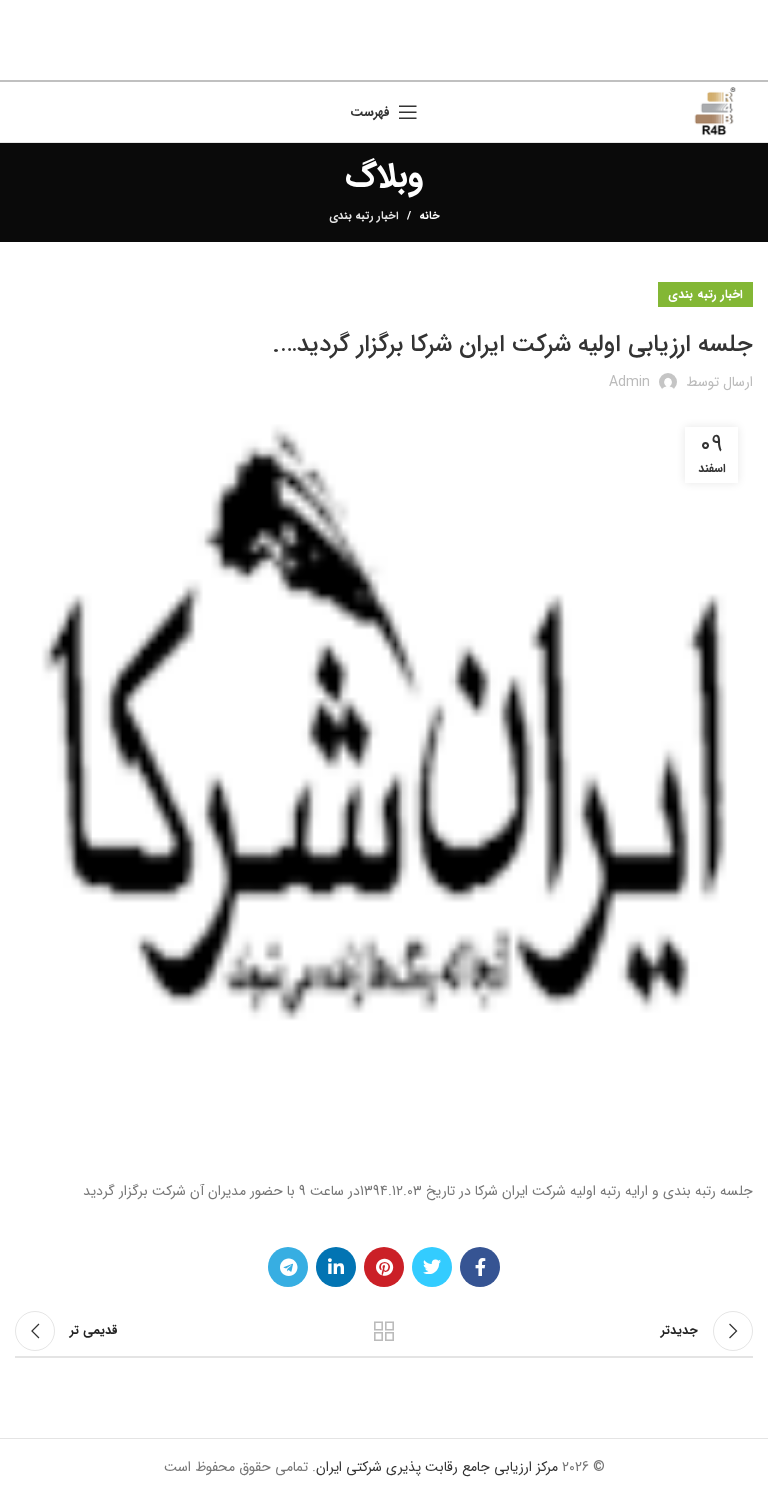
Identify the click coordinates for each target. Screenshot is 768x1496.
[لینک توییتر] (412, 60)
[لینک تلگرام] (336, 60)
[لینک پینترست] (386, 60)
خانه (429, 217)
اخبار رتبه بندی (364, 216)
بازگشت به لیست (384, 1331)
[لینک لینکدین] (361, 60)
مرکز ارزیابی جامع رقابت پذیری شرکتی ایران (437, 1467)
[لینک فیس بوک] (435, 60)
